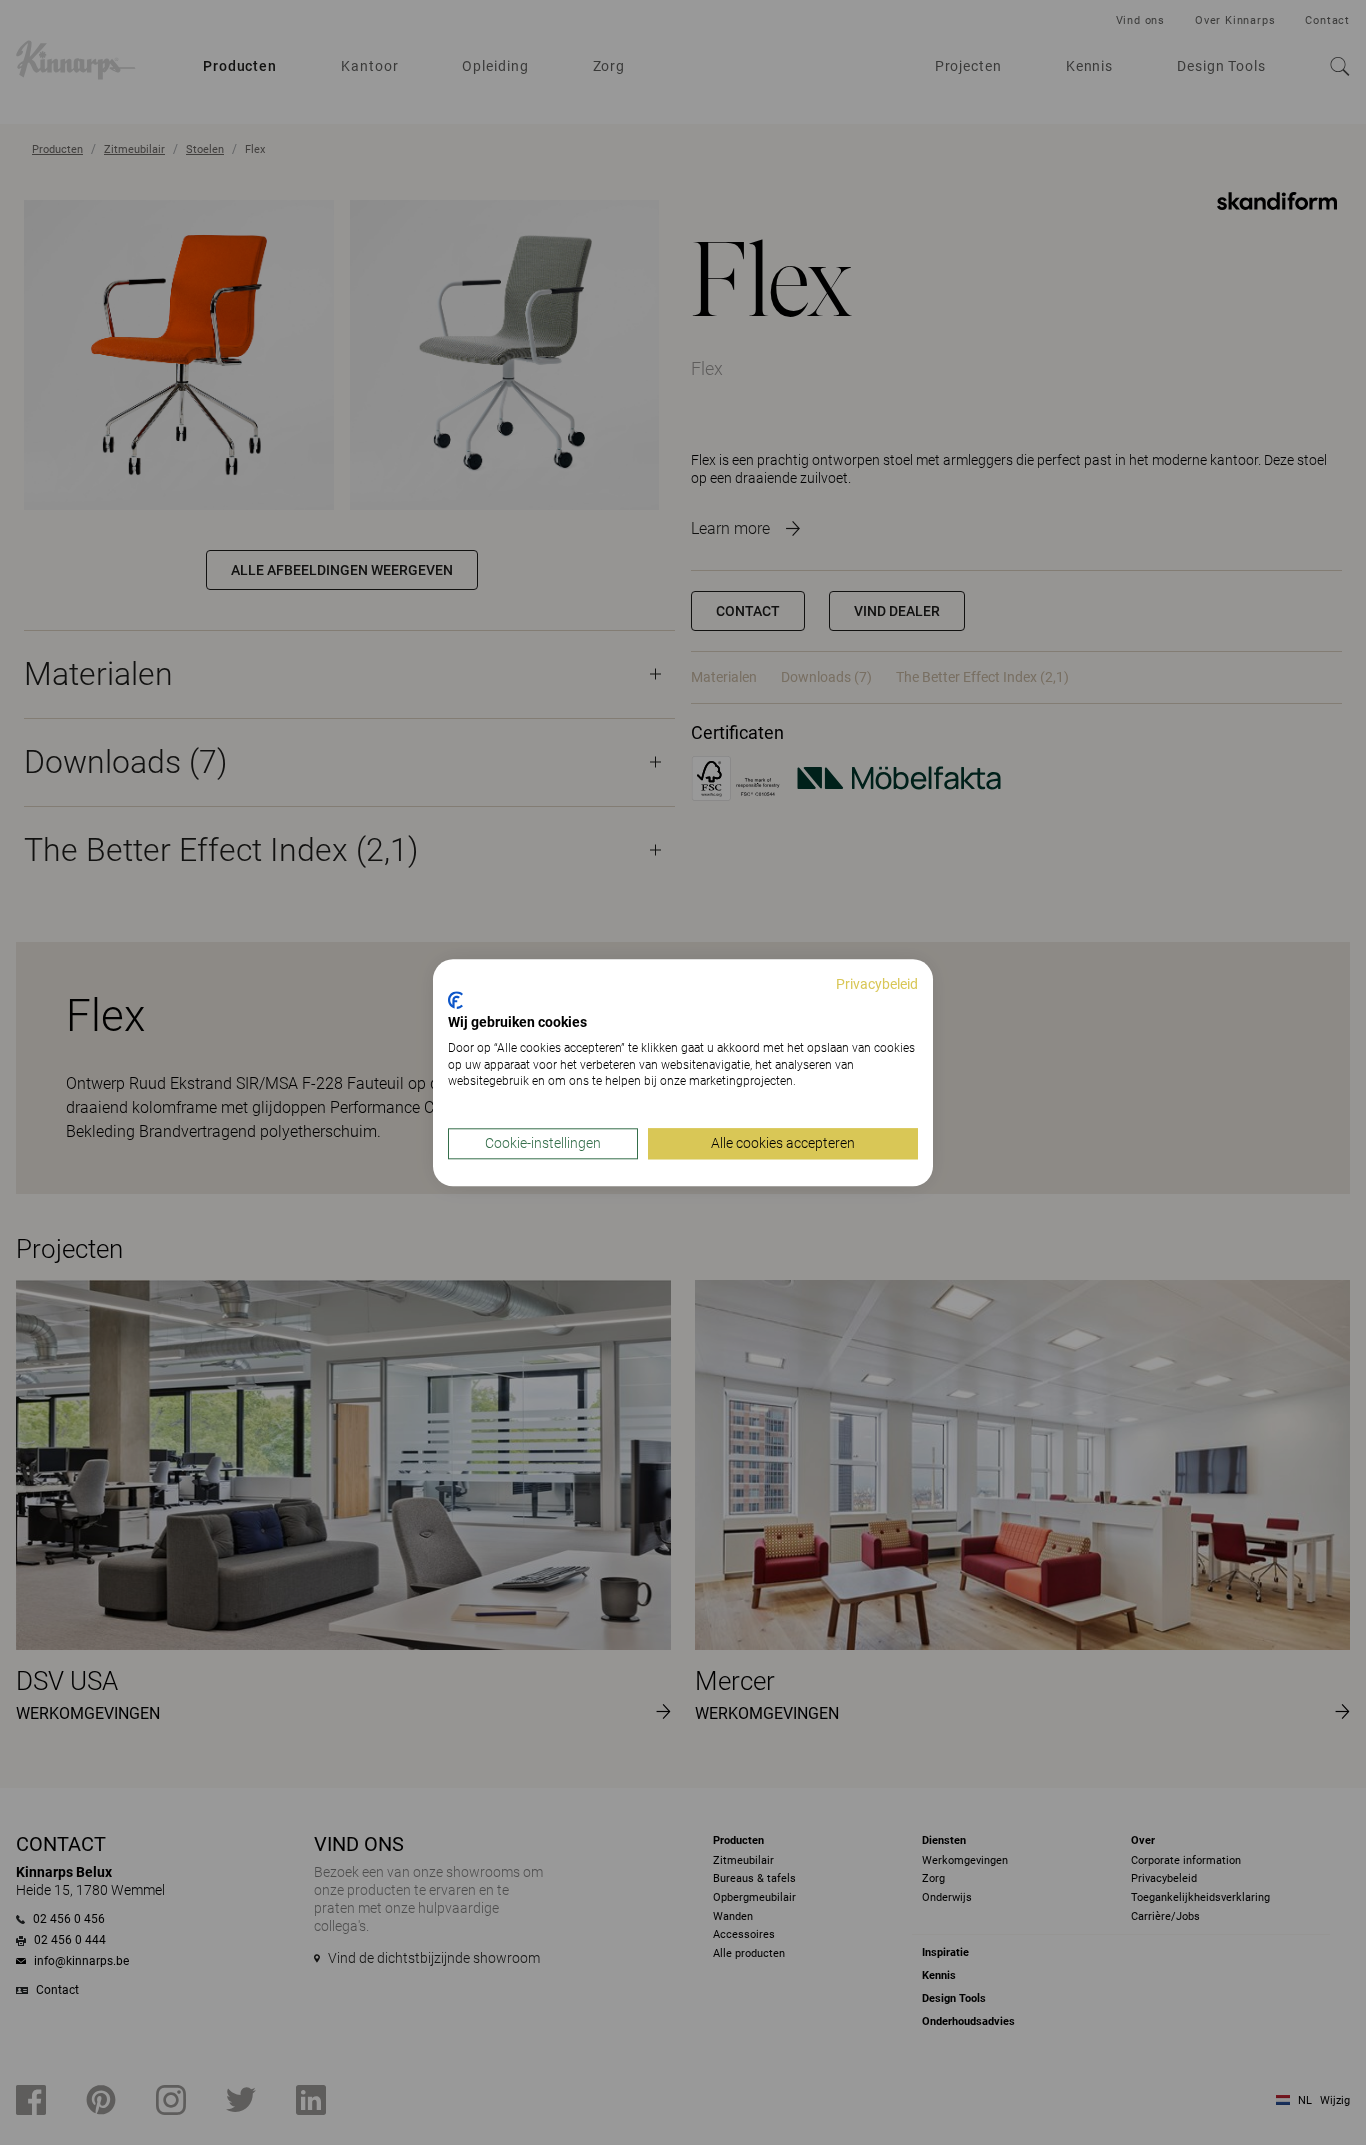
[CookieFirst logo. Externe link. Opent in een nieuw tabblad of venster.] (455, 1001)
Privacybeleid (877, 984)
